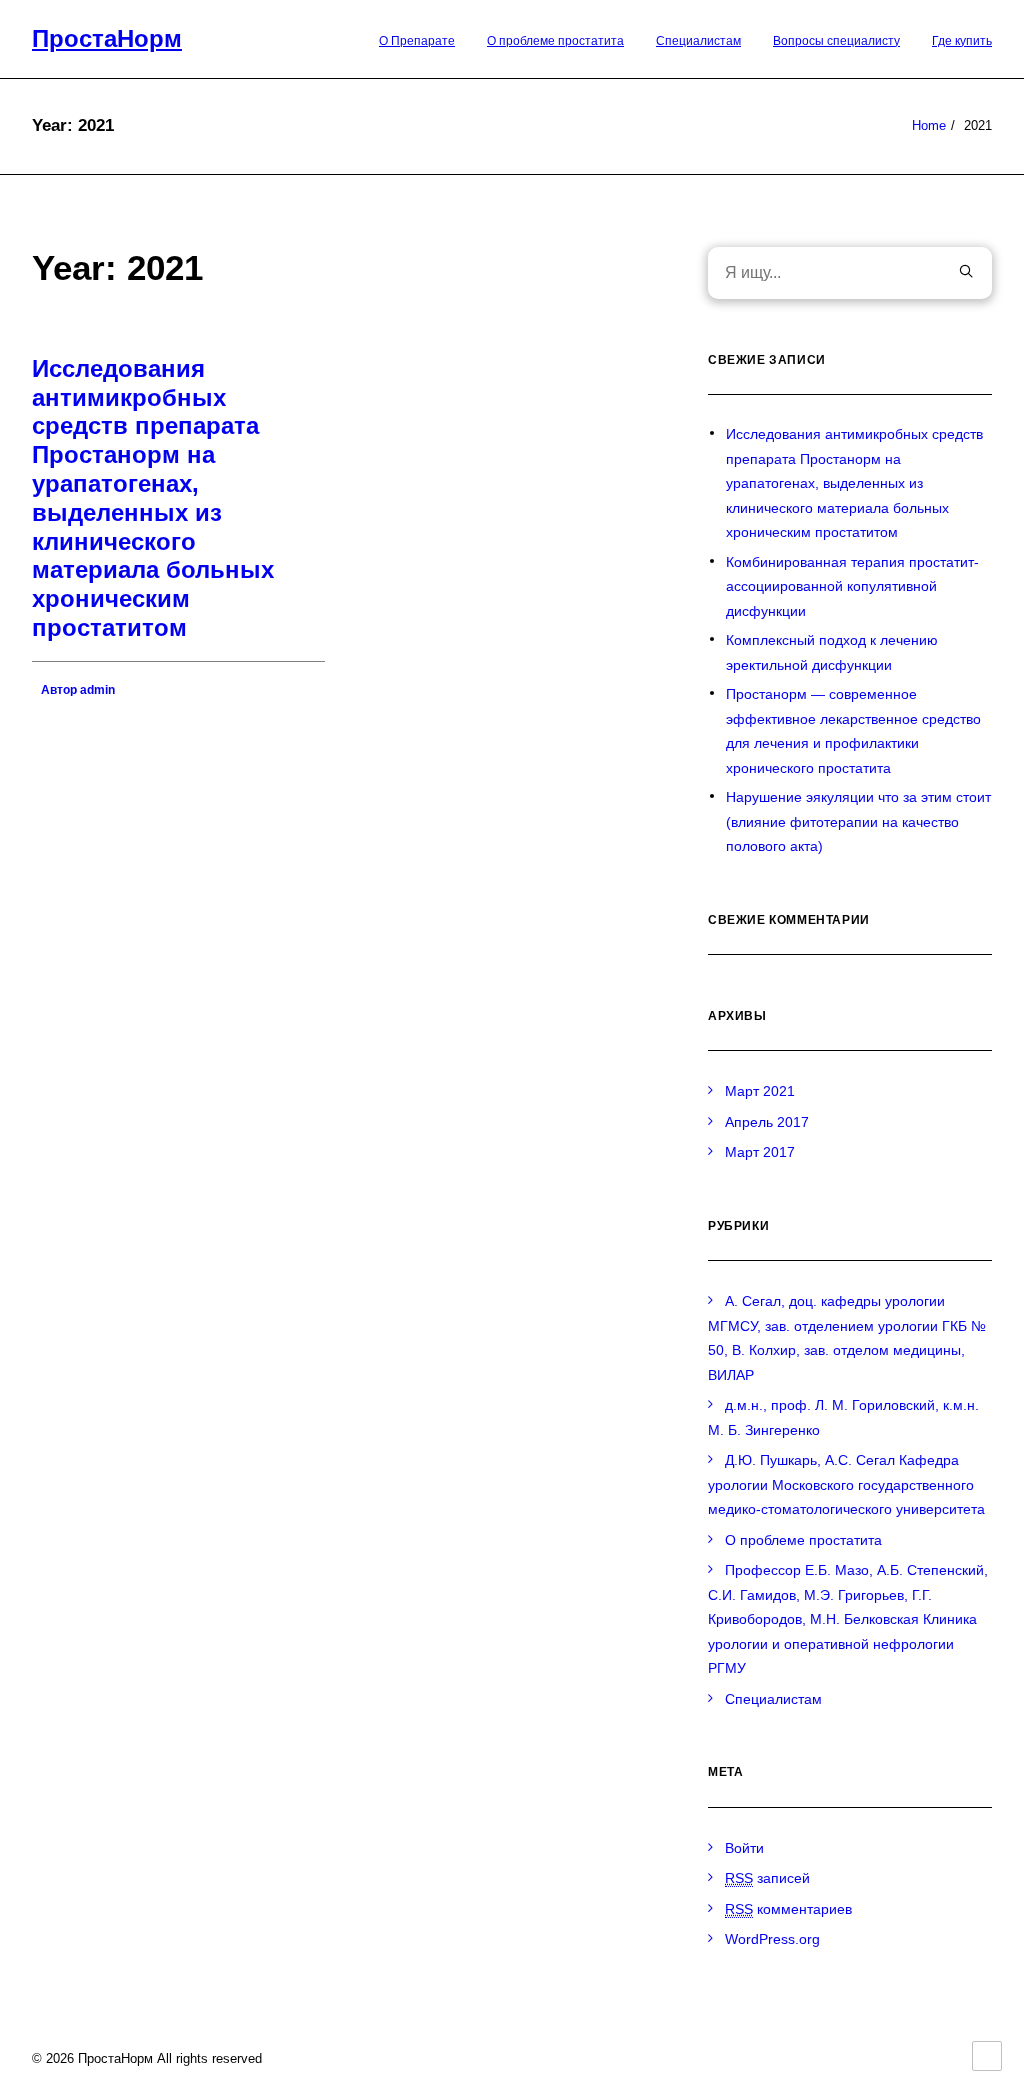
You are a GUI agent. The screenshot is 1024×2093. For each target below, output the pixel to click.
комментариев (788, 1909)
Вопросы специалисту (836, 41)
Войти (744, 1848)
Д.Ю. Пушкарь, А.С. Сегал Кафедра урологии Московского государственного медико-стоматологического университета (846, 1484)
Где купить (962, 41)
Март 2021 (760, 1091)
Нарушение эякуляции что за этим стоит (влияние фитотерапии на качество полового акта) (858, 821)
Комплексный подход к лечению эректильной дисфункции (832, 652)
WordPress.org (772, 1939)
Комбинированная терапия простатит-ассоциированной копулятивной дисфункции (852, 586)
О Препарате (417, 41)
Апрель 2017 (767, 1122)
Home (929, 125)
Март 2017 (760, 1152)
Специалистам (698, 41)
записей (767, 1878)
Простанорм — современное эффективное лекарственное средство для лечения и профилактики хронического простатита (853, 731)
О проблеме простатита (555, 41)
